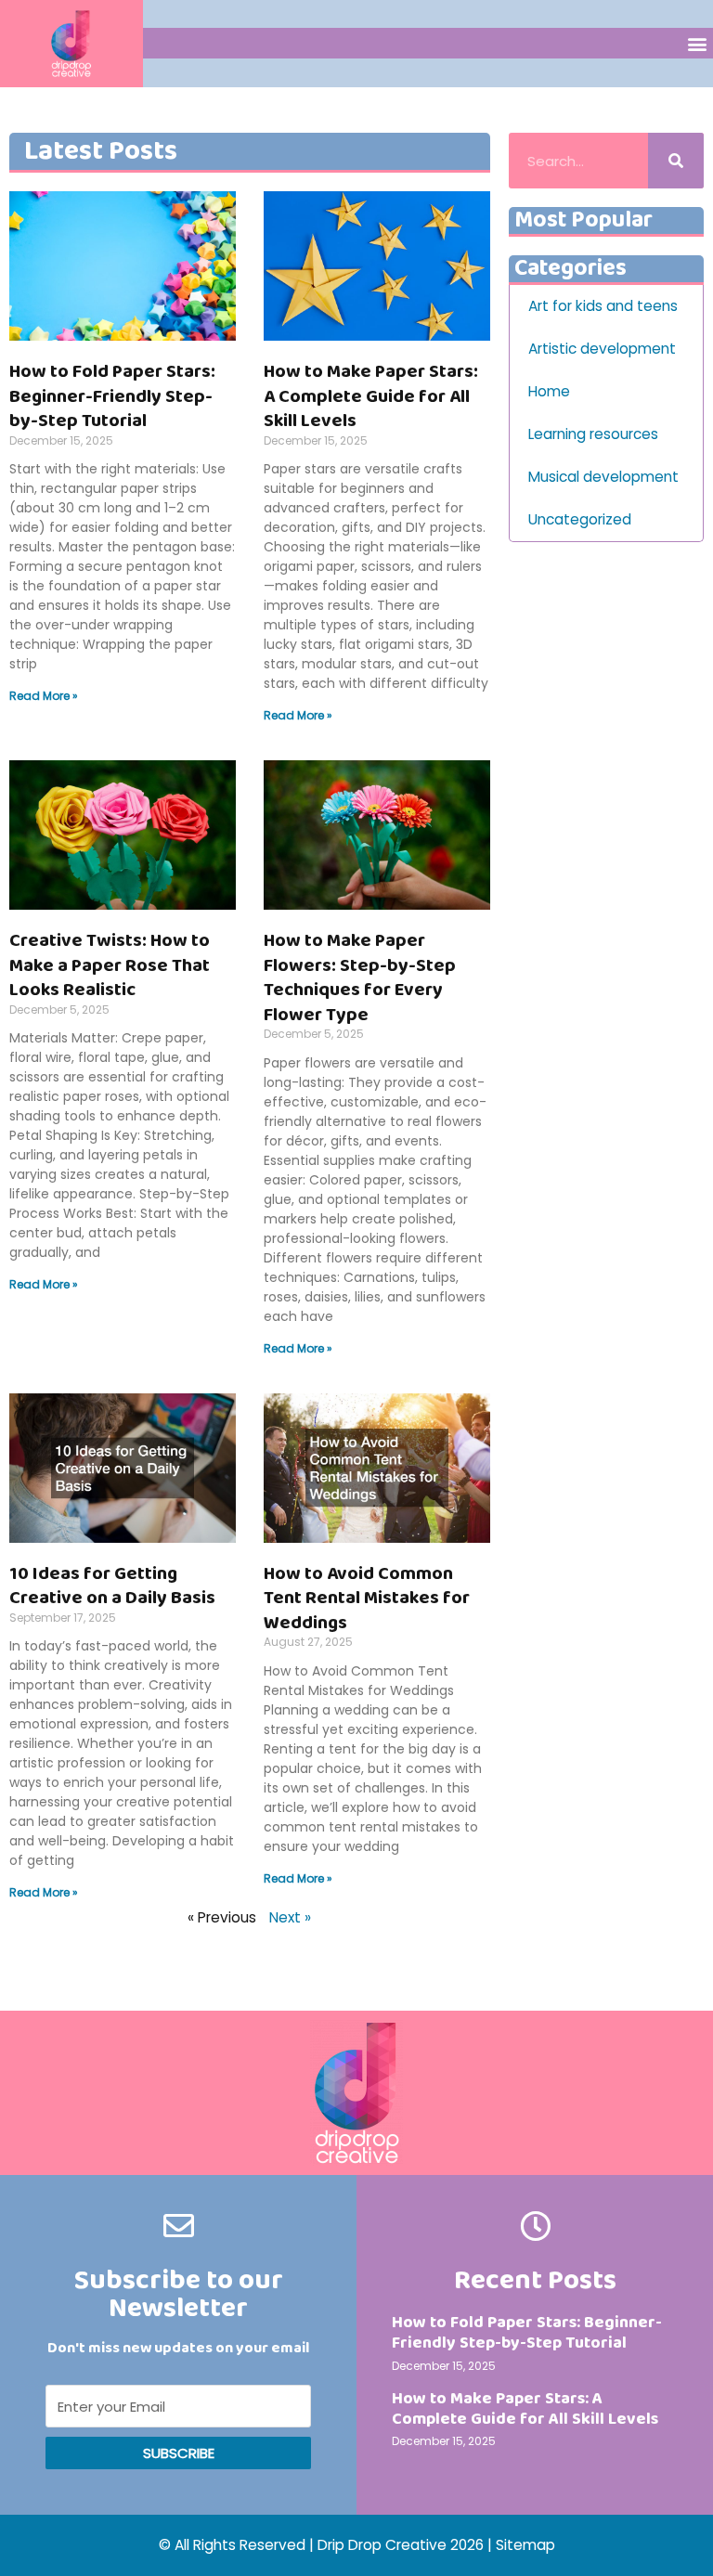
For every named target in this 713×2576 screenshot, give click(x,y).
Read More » (44, 696)
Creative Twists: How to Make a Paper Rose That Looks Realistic (110, 965)
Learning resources (593, 434)
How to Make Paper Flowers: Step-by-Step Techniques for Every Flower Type (360, 977)
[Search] (676, 161)
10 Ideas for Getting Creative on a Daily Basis (112, 1586)
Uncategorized (580, 519)
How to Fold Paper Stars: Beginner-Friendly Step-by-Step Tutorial (112, 396)
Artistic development (602, 349)
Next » (290, 1917)
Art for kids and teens (603, 306)
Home (549, 391)
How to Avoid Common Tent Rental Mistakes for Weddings (367, 1598)
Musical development (603, 477)
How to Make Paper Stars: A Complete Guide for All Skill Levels (371, 396)
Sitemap (525, 2545)
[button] (698, 43)
